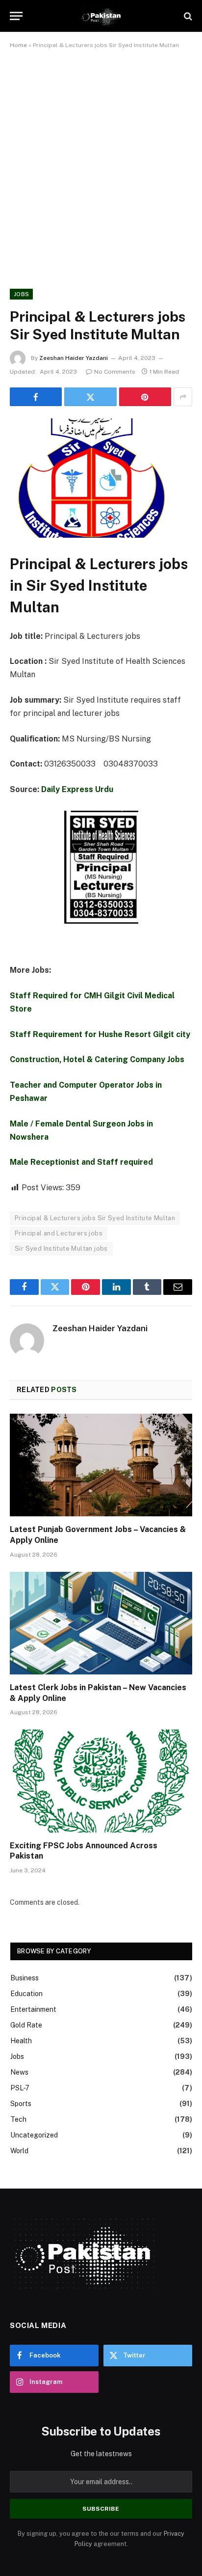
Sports (21, 2104)
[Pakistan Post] (101, 16)
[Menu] (16, 16)
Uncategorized (34, 2135)
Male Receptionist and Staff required (81, 1162)
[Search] (187, 16)
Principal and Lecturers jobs (59, 1233)
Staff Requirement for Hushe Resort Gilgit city (100, 1034)
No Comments (115, 372)
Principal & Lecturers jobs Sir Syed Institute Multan (95, 1218)
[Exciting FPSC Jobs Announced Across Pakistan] (101, 1781)
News (19, 2072)
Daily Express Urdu (77, 789)
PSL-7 (20, 2088)
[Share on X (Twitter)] (90, 397)
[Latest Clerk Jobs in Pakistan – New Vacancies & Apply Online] (101, 1623)
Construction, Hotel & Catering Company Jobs (97, 1059)
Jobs (21, 294)
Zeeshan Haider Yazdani (74, 358)
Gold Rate (26, 2025)
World (19, 2151)
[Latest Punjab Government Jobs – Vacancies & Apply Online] (101, 1465)
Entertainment (33, 2009)
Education (26, 1994)
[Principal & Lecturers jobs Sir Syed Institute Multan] (101, 478)
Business (25, 1978)
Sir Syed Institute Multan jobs (61, 1248)
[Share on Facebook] (36, 397)
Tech (18, 2119)
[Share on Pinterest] (145, 397)
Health (21, 2041)
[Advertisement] (101, 167)
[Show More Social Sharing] (183, 397)
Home (18, 45)
